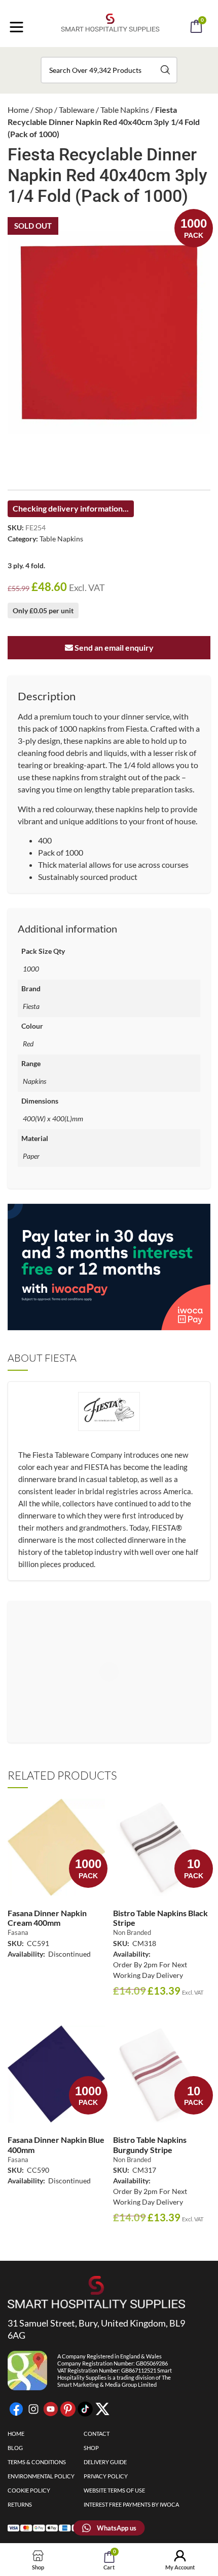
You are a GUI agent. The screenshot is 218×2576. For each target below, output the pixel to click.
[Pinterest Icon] (68, 2409)
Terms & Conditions (37, 2462)
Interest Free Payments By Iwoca (131, 2504)
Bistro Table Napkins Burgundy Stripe (150, 2144)
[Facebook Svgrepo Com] (16, 2409)
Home (18, 110)
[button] (123, 55)
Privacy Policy (106, 2476)
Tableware (77, 110)
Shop (44, 110)
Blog (15, 2448)
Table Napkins (125, 110)
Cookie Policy (29, 2490)
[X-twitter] (102, 2409)
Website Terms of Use (114, 2490)
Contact (97, 2434)
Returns (20, 2504)
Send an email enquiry (113, 647)
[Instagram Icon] (33, 2409)
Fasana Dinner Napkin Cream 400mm (47, 1918)
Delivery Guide (105, 2462)
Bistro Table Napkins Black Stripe (160, 1918)
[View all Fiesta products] (109, 1419)
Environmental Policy (41, 2476)
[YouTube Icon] (51, 2409)
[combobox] (109, 70)
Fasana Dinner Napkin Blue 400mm (56, 2144)
